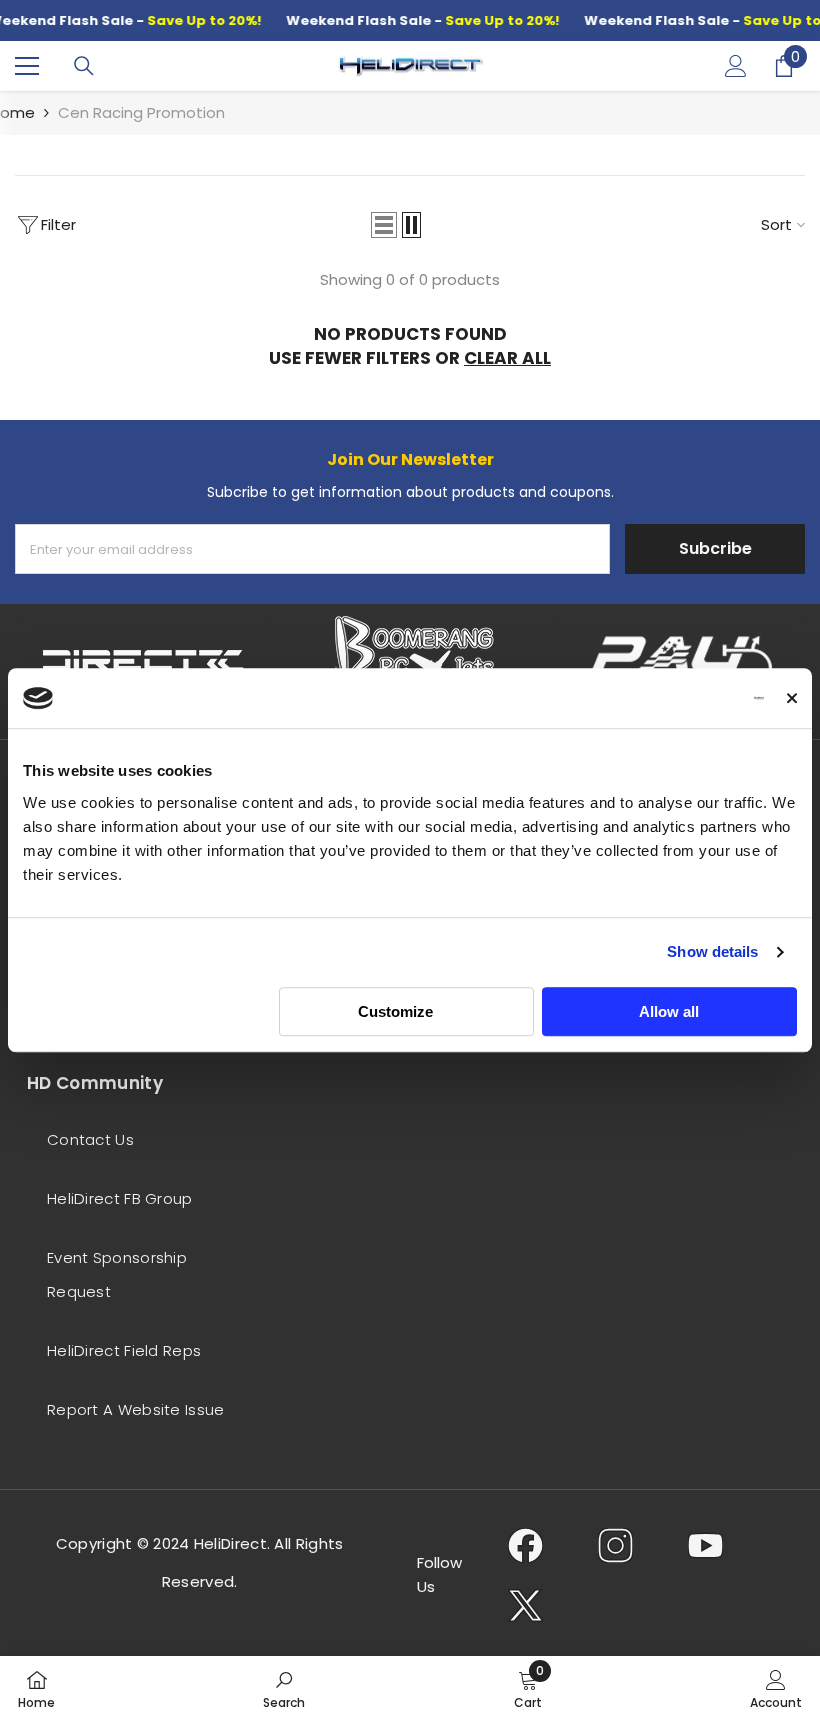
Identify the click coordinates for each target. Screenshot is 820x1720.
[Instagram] (615, 1545)
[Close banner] (792, 698)
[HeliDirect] (145, 664)
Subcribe (715, 548)
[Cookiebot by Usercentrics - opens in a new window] (676, 698)
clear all (507, 358)
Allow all (669, 1011)
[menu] (27, 66)
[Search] (84, 66)
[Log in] (736, 66)
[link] (284, 1688)
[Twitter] (525, 1605)
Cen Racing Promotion (141, 112)
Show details (712, 951)
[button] (384, 225)
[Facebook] (525, 1545)
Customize (395, 1011)
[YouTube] (705, 1545)
